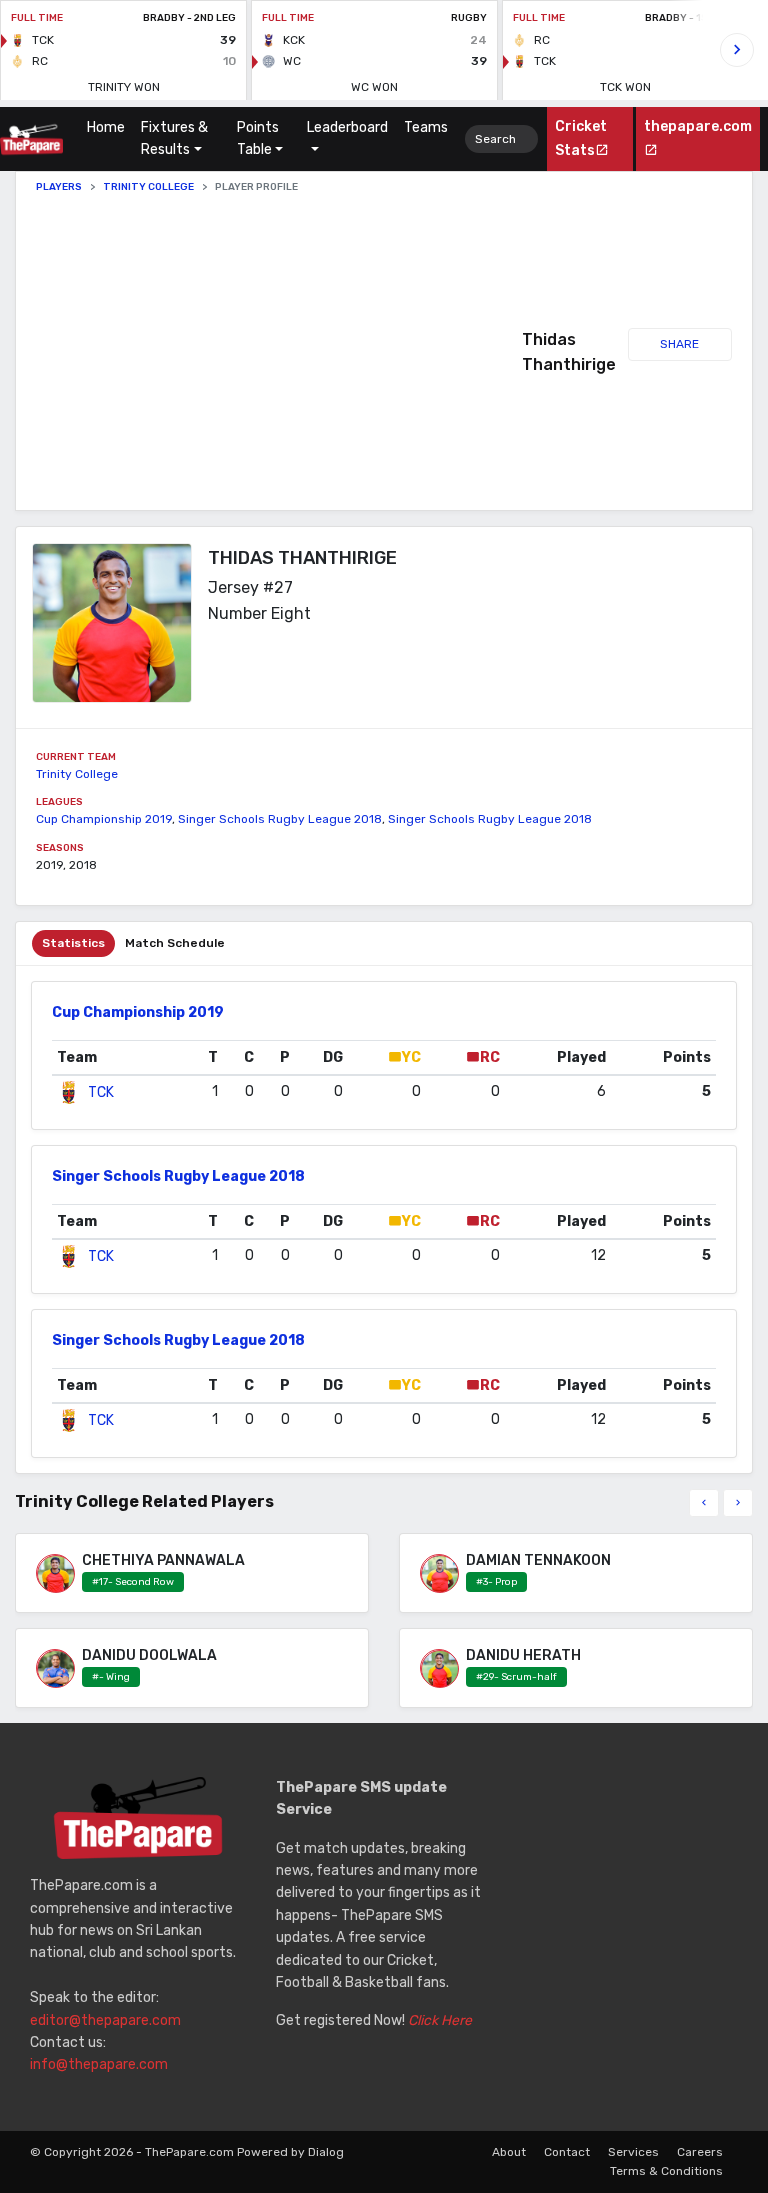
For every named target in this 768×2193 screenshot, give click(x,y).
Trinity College (148, 187)
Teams (426, 127)
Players (59, 187)
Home (110, 127)
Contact (567, 2152)
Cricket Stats (581, 138)
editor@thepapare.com (105, 2020)
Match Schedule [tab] (175, 943)
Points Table (258, 138)
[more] (738, 1503)
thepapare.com (698, 126)
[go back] (704, 1503)
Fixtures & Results (174, 138)
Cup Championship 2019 (104, 819)
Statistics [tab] (73, 943)
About (509, 2152)
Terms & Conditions (666, 2171)
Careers (700, 2152)
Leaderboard (347, 127)
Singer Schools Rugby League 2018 (280, 819)
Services (633, 2152)
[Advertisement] (279, 352)
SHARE (679, 344)
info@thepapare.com (99, 2064)
